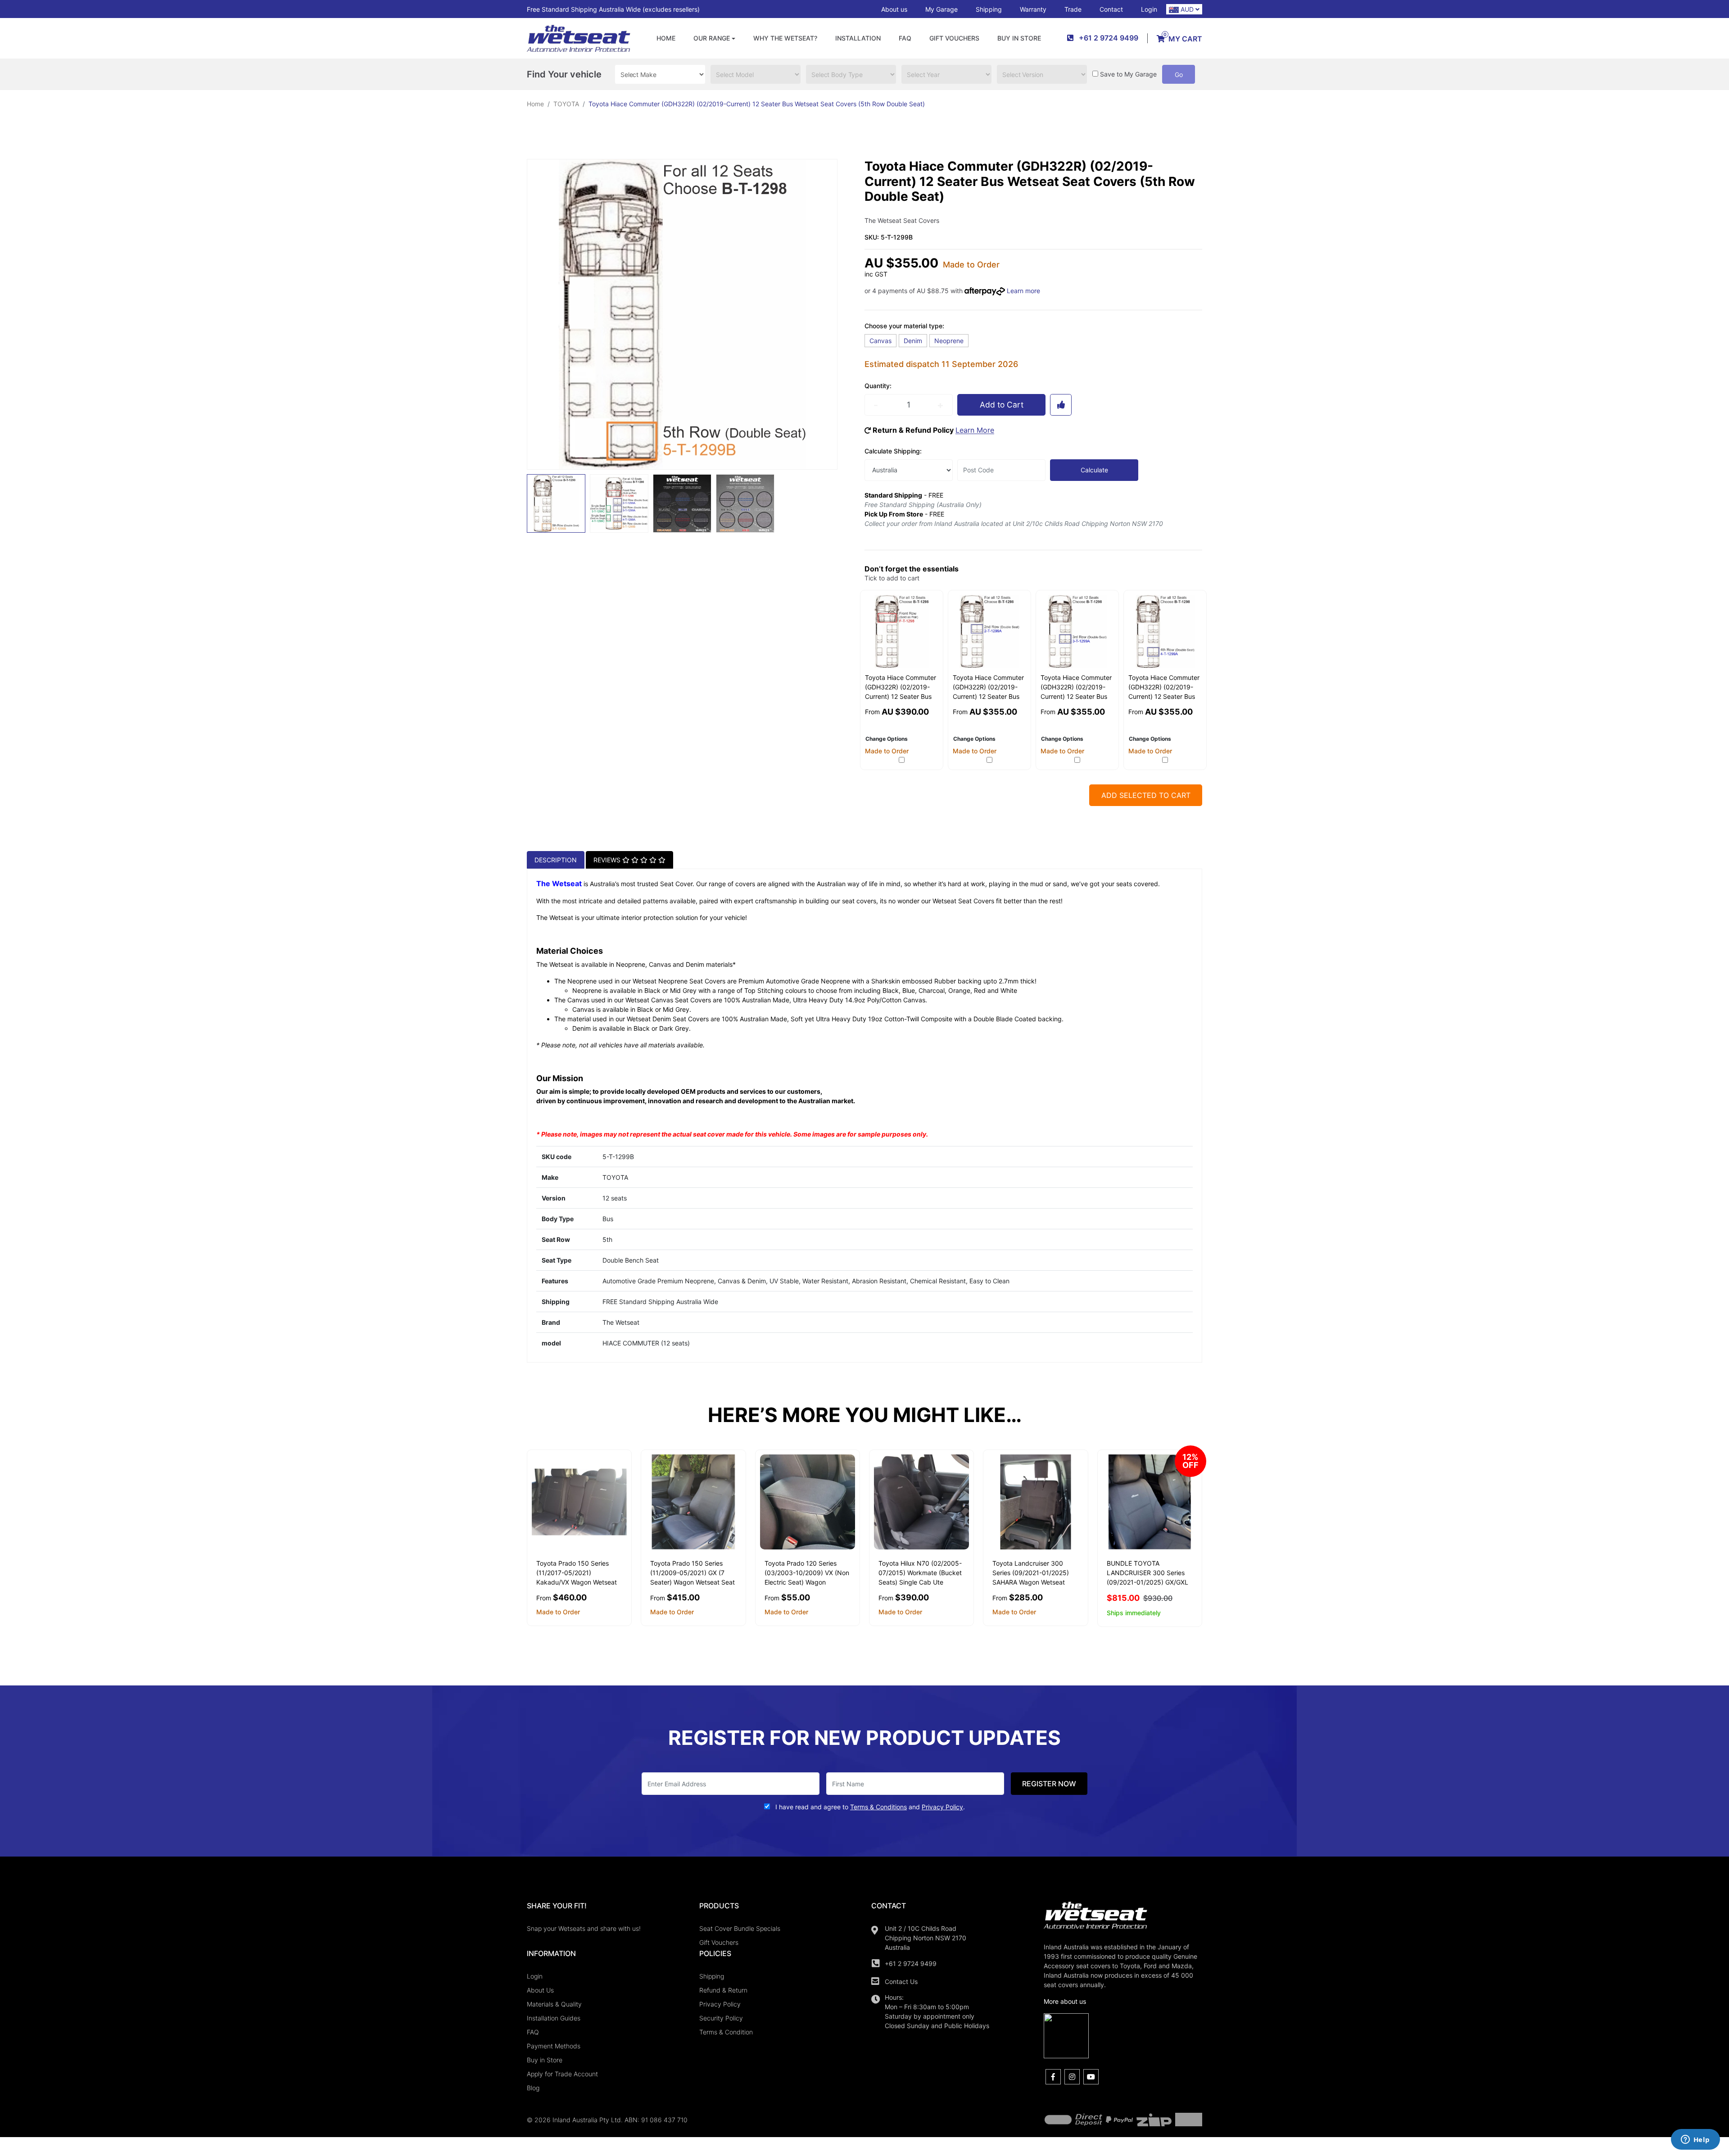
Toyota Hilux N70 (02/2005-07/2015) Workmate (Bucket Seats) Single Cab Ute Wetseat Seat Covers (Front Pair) (920, 1582)
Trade (1073, 9)
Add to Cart (1002, 405)
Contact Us (901, 1982)
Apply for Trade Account (562, 2074)
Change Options (887, 739)
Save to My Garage (1128, 74)
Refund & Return (723, 1990)
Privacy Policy (720, 2004)
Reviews (608, 860)
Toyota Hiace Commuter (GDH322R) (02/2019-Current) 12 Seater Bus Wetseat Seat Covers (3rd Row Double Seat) (1076, 696)
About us (894, 9)
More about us (1065, 2001)
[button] (1061, 405)
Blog (533, 2088)
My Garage (941, 9)
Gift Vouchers (954, 38)
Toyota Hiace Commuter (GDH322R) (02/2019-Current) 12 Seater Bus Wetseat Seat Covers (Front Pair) (901, 696)
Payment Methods (554, 2046)
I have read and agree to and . (869, 1807)
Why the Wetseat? (785, 38)
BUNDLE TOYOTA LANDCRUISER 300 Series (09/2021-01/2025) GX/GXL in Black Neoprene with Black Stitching (1150, 1582)
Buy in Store (1019, 38)
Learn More (975, 430)
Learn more (1023, 291)
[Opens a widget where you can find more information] (1695, 2140)
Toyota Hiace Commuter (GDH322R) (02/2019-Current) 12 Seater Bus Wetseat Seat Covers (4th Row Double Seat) (1164, 696)
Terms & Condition (726, 2032)
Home (666, 38)
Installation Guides (554, 2018)
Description (556, 860)
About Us (540, 1990)
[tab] (556, 860)
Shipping (989, 9)
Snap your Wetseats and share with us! (584, 1928)
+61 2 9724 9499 (911, 1963)
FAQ (905, 38)
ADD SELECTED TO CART (1146, 795)
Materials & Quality (554, 2004)
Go (1179, 75)
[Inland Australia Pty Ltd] (579, 38)
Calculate (1094, 470)
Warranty (1033, 9)
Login (1149, 9)
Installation (858, 38)
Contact (1111, 9)
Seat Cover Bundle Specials (740, 1928)
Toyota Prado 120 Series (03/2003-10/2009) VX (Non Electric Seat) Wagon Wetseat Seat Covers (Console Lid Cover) (807, 1582)
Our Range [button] (712, 38)
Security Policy (721, 2018)
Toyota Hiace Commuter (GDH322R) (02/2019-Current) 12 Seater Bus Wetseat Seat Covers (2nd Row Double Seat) (988, 696)
